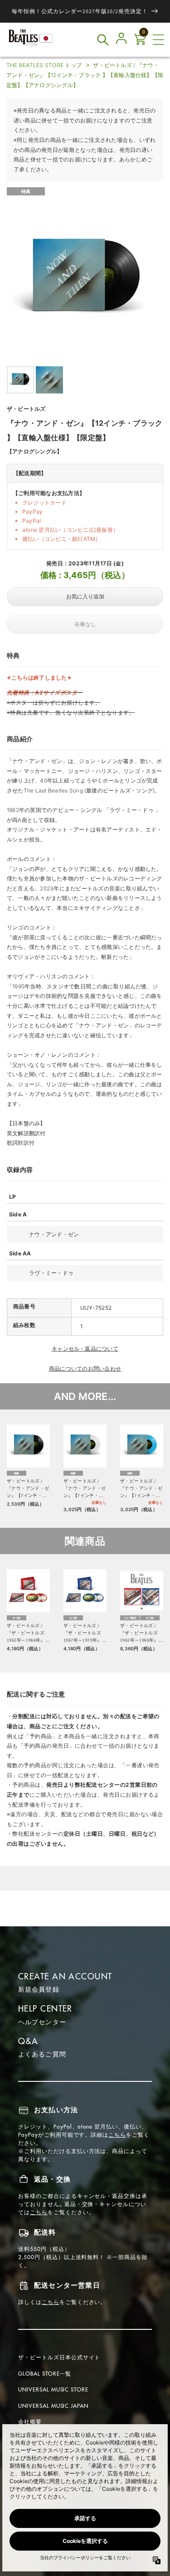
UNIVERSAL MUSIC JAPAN (53, 2406)
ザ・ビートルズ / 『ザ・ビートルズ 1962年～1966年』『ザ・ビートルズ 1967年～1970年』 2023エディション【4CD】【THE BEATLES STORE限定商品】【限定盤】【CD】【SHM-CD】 (141, 1633)
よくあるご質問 (42, 2054)
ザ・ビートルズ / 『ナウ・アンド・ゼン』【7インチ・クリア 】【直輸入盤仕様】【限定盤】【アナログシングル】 (85, 1489)
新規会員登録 (39, 1989)
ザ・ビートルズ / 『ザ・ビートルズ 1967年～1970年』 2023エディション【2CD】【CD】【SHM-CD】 (83, 1633)
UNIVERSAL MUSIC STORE (53, 2389)
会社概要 (30, 2422)
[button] (158, 40)
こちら (117, 2135)
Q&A (28, 2041)
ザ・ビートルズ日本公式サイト (59, 2357)
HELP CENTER (45, 2009)
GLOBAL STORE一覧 (45, 2374)
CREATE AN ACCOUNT (65, 1976)
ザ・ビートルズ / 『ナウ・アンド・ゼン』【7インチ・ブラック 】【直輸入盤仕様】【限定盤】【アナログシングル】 (28, 1489)
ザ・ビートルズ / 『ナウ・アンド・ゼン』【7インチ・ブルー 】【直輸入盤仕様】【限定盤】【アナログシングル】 (141, 1489)
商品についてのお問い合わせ (85, 1368)
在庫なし (85, 624)
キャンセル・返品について (85, 1349)
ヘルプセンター (42, 2022)
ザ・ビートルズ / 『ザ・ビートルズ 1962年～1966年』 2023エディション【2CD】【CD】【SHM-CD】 (26, 1633)
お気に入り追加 (85, 597)
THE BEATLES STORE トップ (44, 65)
